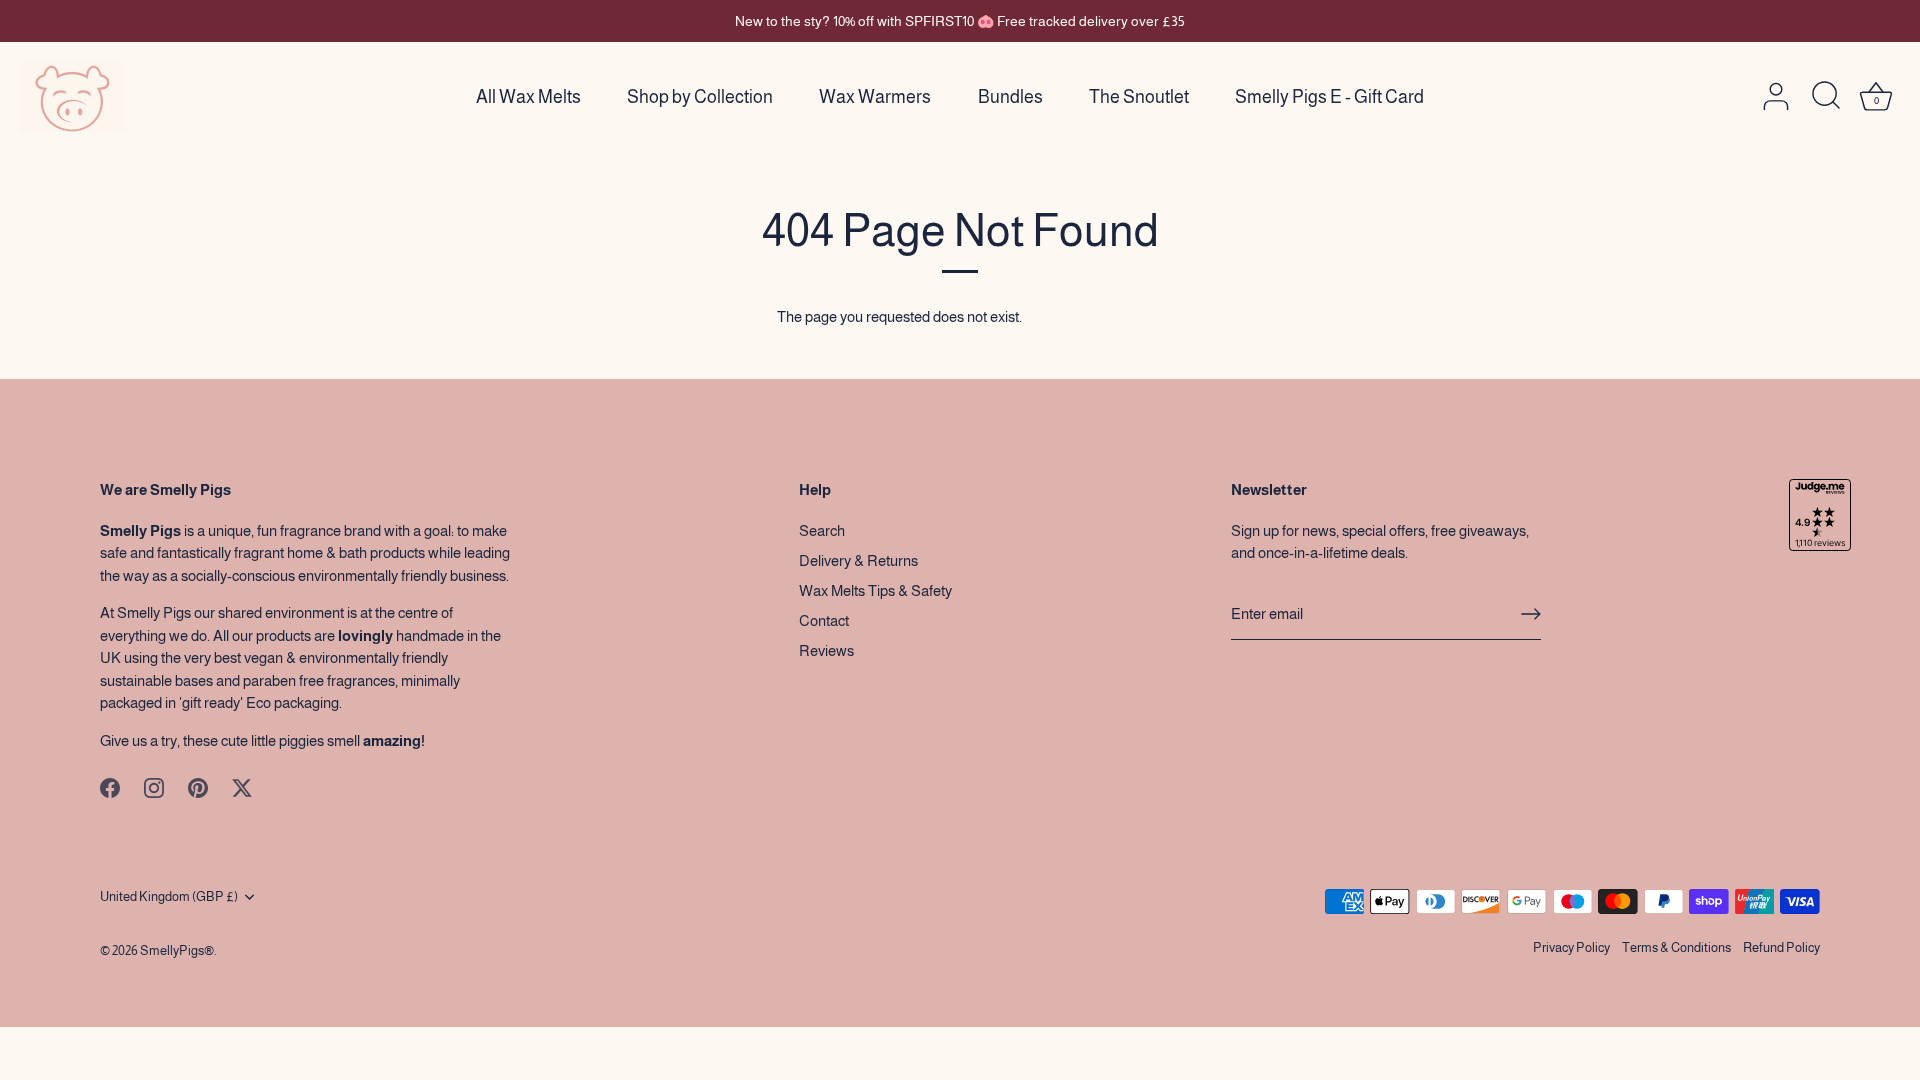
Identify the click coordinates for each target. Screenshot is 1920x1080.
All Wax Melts (528, 97)
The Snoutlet (1139, 97)
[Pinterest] (198, 786)
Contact (824, 620)
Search (822, 530)
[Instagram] (154, 786)
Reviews (826, 650)
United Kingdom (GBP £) (169, 896)
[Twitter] (242, 786)
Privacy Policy (1571, 947)
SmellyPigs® (177, 950)
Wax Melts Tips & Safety (875, 590)
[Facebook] (110, 786)
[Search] (1826, 97)
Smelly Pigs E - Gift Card (1329, 97)
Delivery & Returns (858, 560)
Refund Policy (1781, 947)
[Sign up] (1531, 614)
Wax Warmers (875, 97)
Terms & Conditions (1676, 947)
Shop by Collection (700, 97)
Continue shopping (1084, 316)
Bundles (1010, 97)
